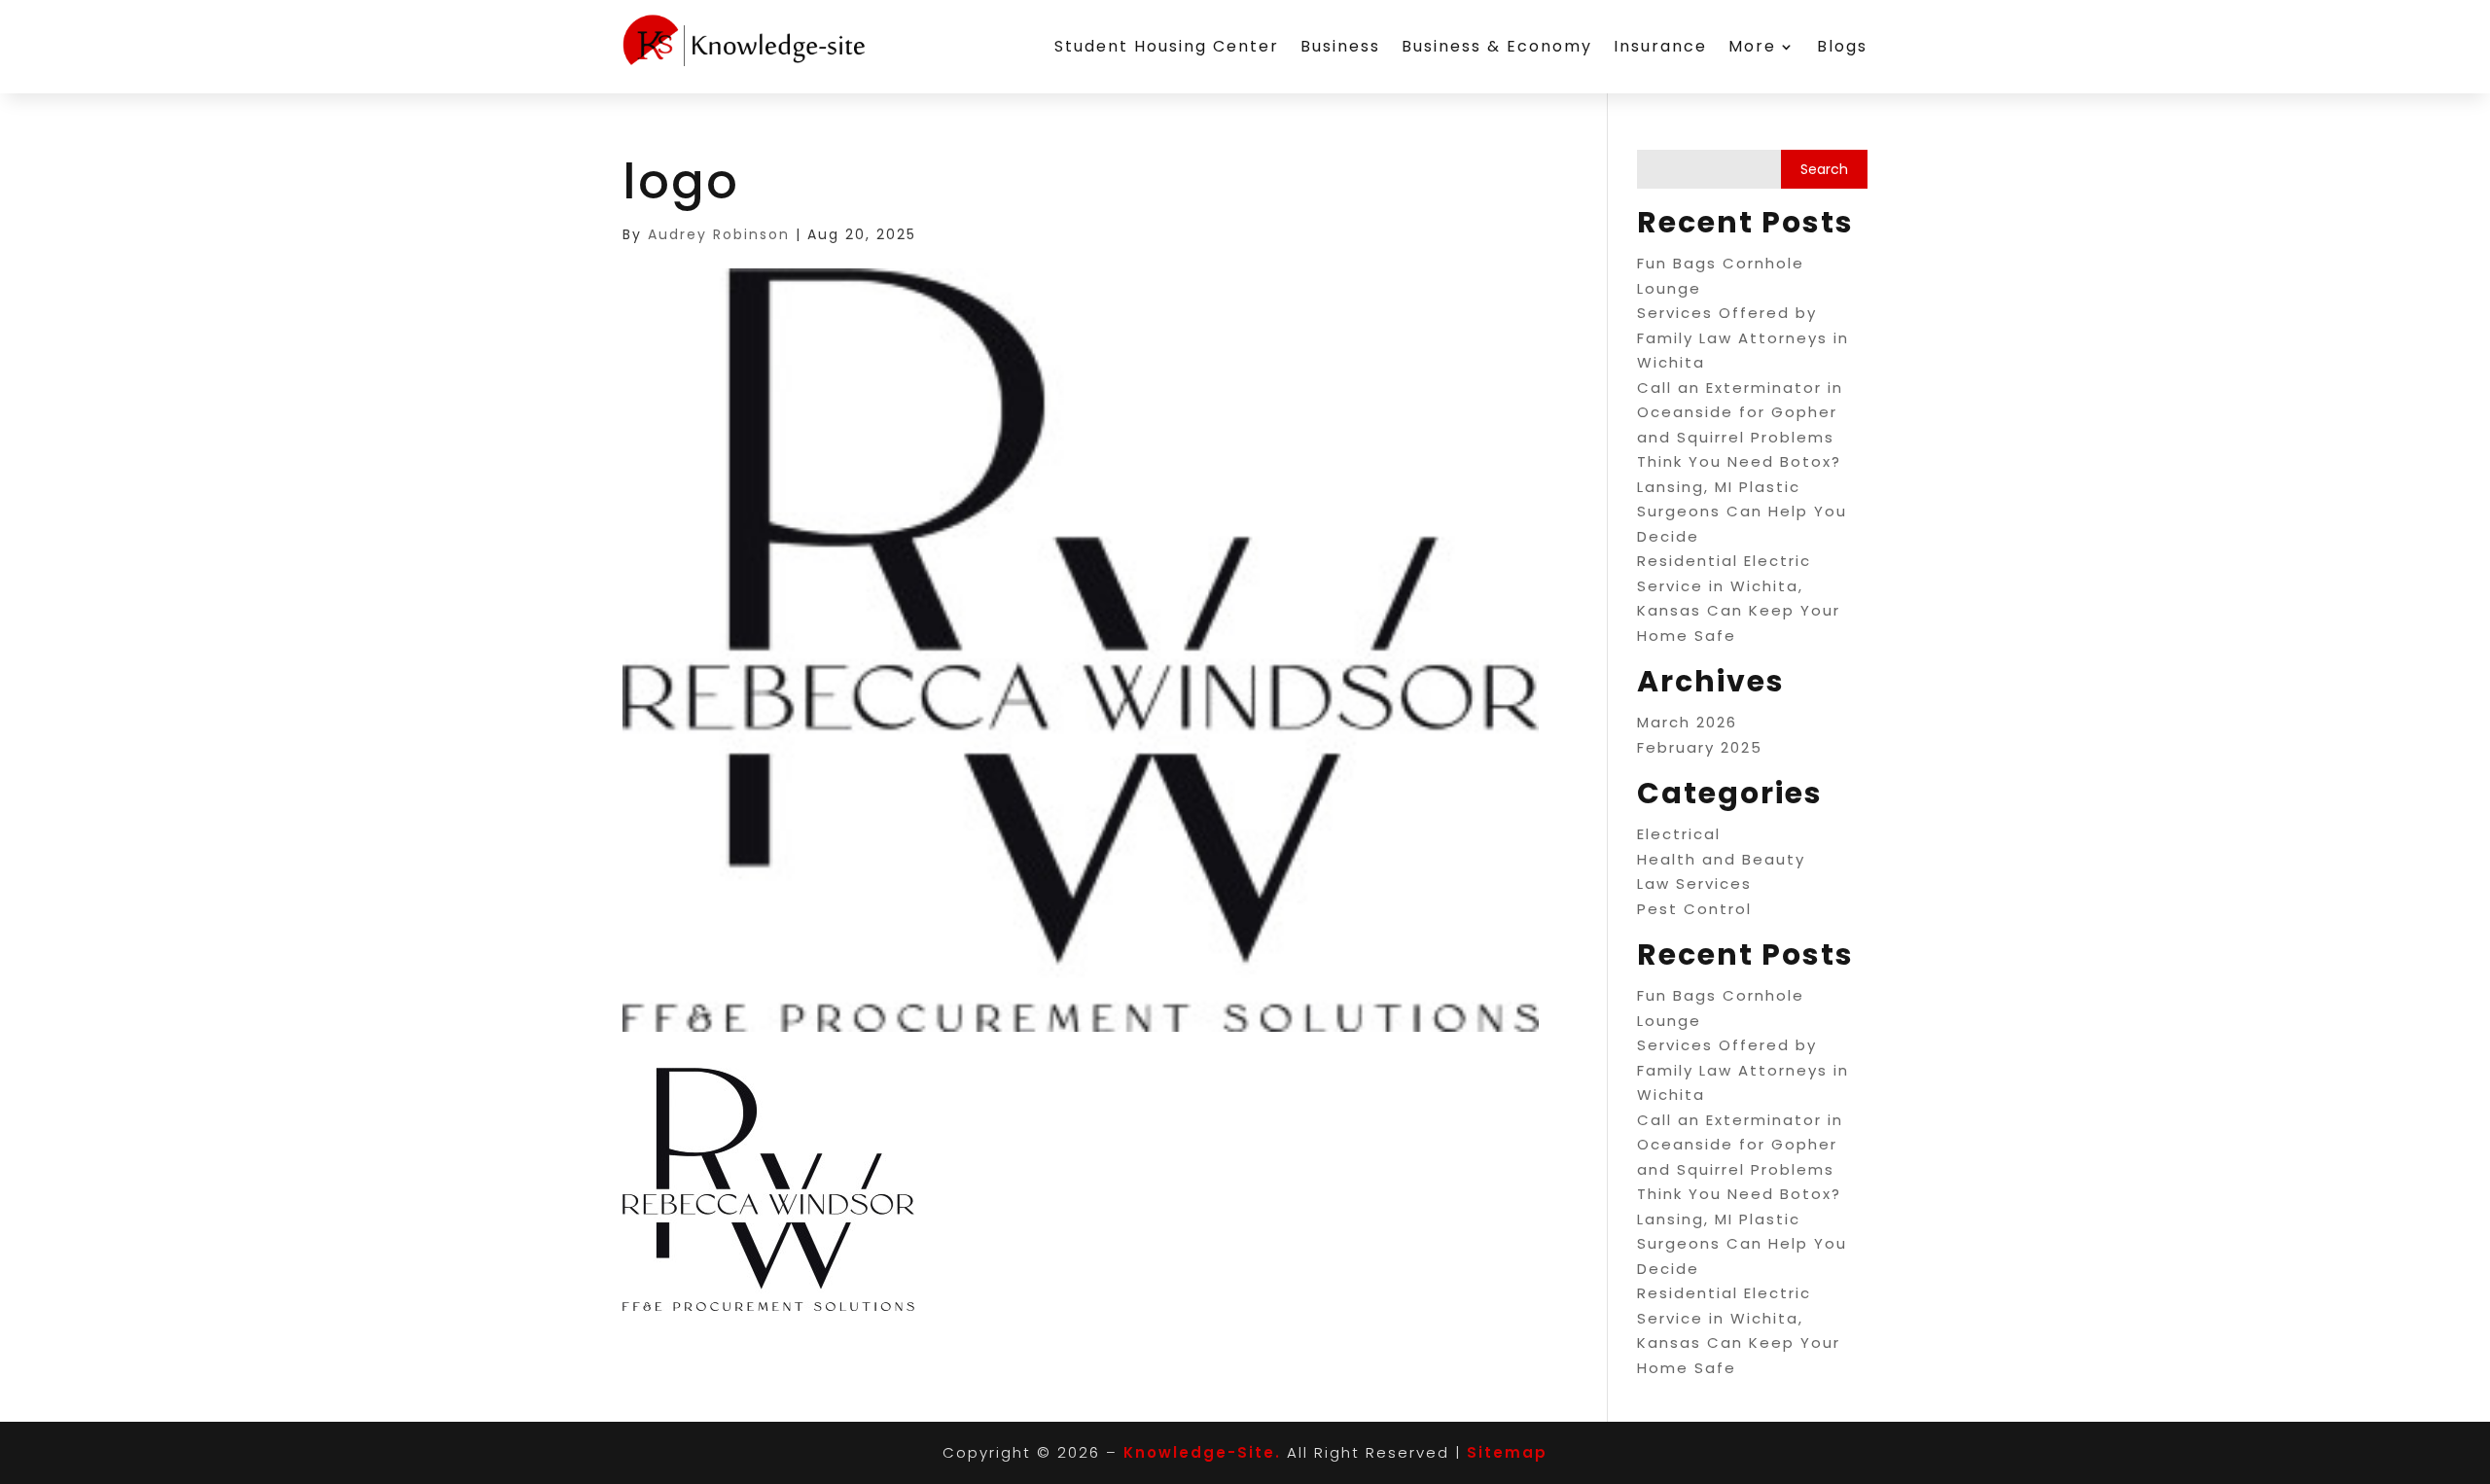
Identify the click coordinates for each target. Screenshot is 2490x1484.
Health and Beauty (1721, 859)
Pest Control (1694, 909)
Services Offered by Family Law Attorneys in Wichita (1743, 337)
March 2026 (1687, 722)
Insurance (1660, 46)
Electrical (1679, 834)
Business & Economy (1497, 46)
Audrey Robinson (719, 234)
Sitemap (1507, 1452)
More (1752, 46)
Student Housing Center (1167, 46)
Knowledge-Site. (1202, 1452)
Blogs (1842, 46)
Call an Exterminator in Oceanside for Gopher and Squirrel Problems (1740, 412)
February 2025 (1700, 747)
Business (1340, 46)
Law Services (1694, 883)
